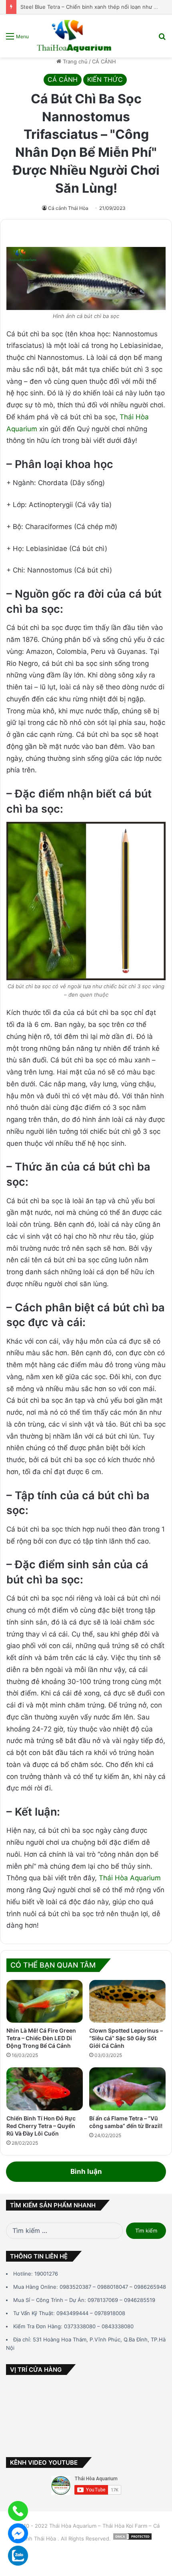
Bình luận (86, 2171)
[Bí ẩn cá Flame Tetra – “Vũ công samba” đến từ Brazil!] (127, 2089)
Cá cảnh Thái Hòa (68, 208)
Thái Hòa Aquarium (129, 1878)
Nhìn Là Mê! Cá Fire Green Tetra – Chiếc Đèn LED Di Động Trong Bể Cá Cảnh (41, 2038)
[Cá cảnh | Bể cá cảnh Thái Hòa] (75, 36)
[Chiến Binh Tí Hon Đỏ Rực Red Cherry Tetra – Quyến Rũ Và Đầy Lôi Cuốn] (45, 2089)
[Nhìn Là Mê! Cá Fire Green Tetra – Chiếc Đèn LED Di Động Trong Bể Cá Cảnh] (45, 2002)
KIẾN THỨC (105, 79)
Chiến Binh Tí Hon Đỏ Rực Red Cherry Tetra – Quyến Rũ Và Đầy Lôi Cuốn (41, 2126)
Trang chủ (74, 61)
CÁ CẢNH (104, 61)
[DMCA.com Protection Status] (132, 2538)
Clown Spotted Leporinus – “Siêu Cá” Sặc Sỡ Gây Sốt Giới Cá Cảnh (126, 2038)
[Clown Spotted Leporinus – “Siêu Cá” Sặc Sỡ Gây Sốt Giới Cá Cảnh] (127, 2002)
